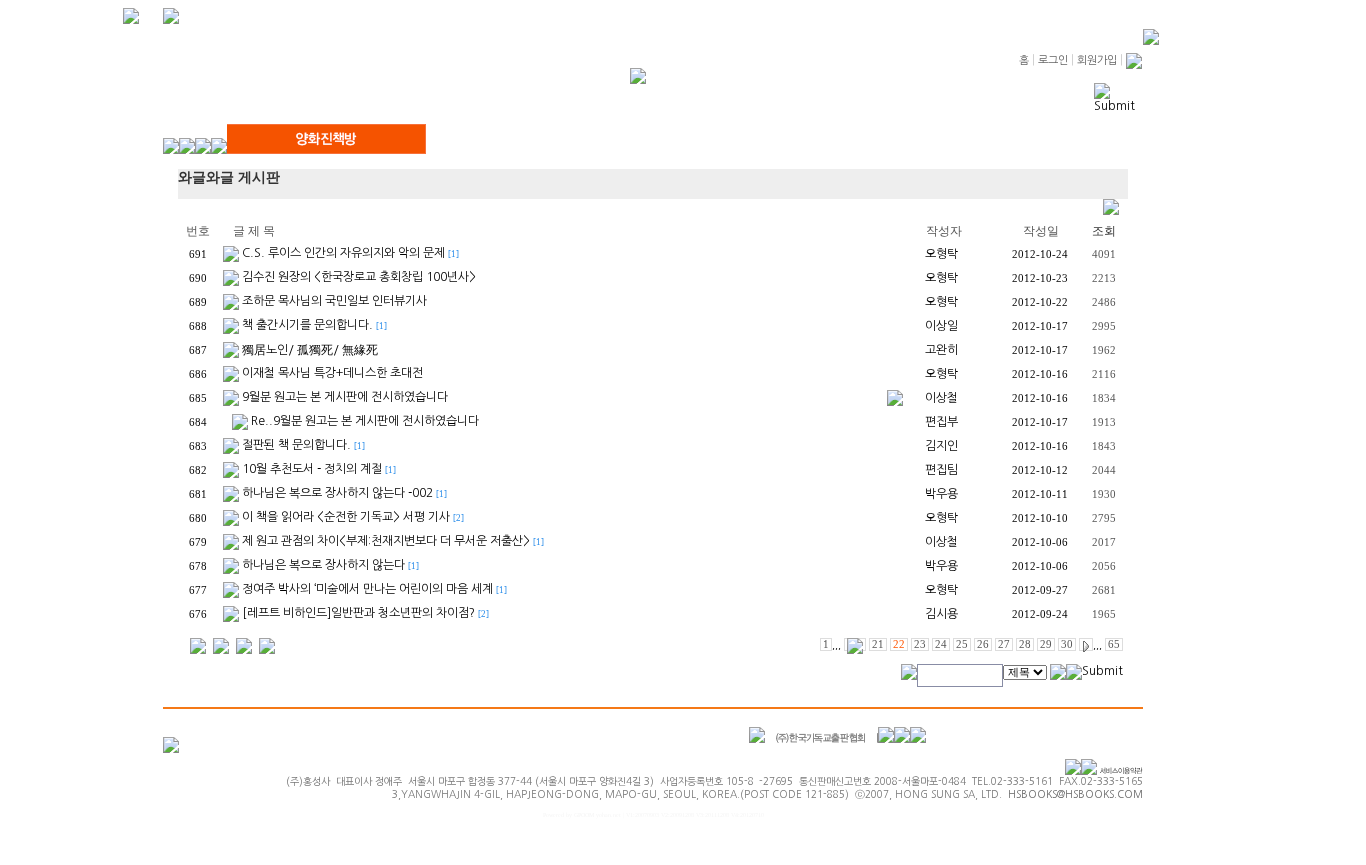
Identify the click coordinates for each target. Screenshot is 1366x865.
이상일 (941, 326)
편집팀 (941, 470)
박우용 (941, 494)
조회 (1104, 231)
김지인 (941, 446)
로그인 (1053, 60)
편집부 (941, 422)
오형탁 (941, 254)
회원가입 (1097, 60)
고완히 (941, 350)
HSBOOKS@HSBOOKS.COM (1075, 794)
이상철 (941, 398)
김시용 (941, 614)
